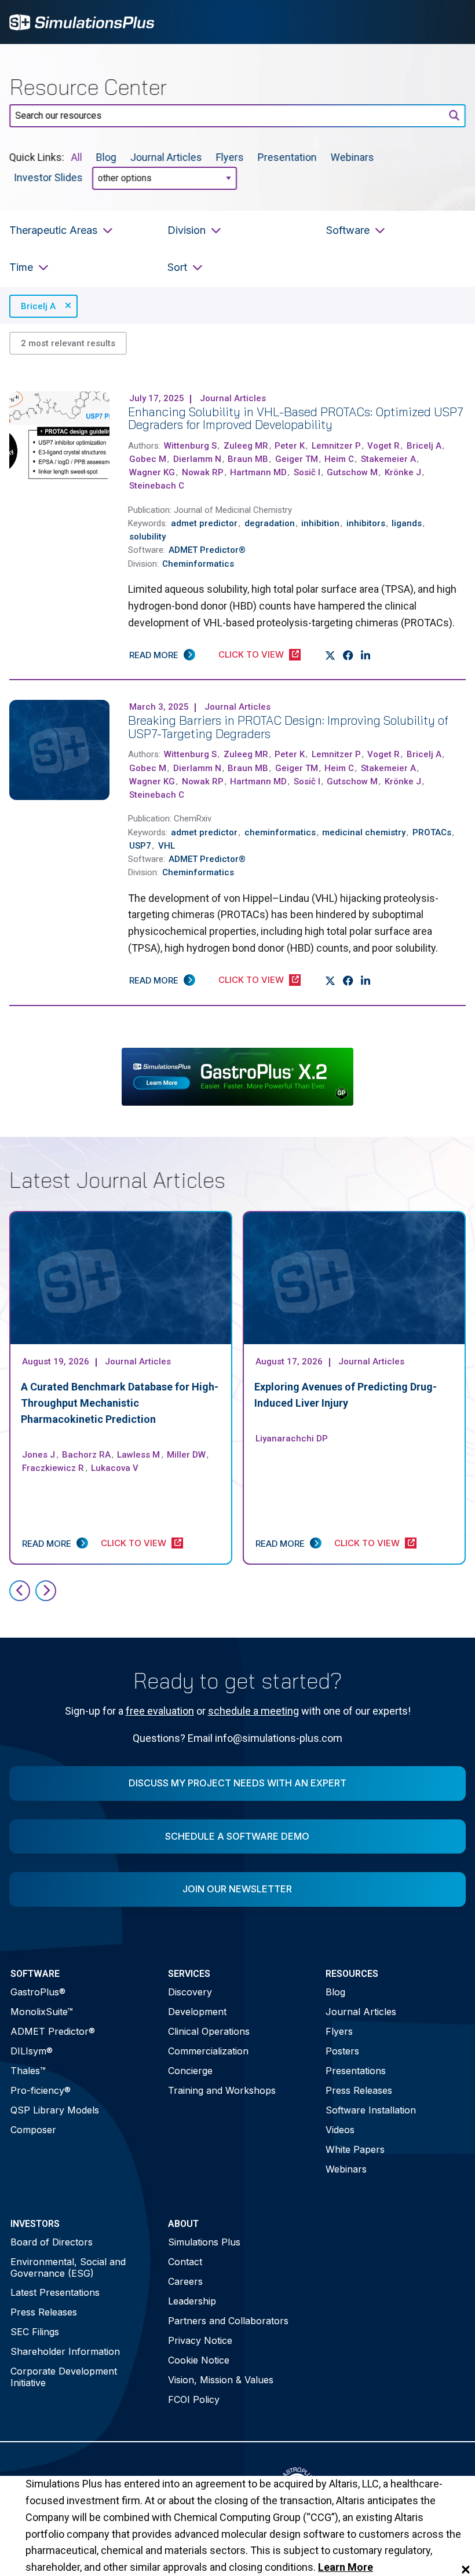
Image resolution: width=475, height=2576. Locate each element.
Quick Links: (37, 157)
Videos (340, 2130)
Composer (33, 2130)
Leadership (192, 2301)
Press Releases (359, 2090)
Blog (106, 157)
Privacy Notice (200, 2340)
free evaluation (160, 1711)
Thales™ (28, 2071)
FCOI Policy (194, 2399)
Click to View (251, 654)
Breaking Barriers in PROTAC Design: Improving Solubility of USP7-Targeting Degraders (288, 727)
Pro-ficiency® (41, 2090)
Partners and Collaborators (228, 2321)
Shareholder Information (65, 2351)
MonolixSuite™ (42, 2012)
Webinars (352, 157)
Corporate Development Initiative (64, 2377)
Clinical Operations (209, 2031)
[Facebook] (348, 655)
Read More (154, 655)
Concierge (190, 2071)
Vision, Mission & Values (221, 2380)
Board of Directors (52, 2242)
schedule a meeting (253, 1711)
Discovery (190, 1992)
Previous (20, 1591)
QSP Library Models (55, 2110)
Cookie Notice (199, 2360)
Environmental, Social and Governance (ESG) (68, 2267)
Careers (185, 2281)
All (77, 157)
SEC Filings (35, 2332)
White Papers (355, 2149)
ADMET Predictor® (53, 2031)
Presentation (287, 157)
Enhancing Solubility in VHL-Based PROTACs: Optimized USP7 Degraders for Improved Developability (296, 418)
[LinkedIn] (366, 655)
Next (46, 1591)
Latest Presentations (55, 2292)
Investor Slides (48, 177)
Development (197, 2012)
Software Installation (371, 2110)
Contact (185, 2262)
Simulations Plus (204, 2242)
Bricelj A (38, 306)
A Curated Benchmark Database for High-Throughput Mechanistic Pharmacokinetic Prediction (120, 1403)
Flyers (230, 157)
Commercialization (208, 2051)
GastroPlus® (38, 1992)
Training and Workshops (222, 2090)
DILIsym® (32, 2051)
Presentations (356, 2071)
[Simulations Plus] (82, 21)
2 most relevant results (68, 343)
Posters (342, 2051)
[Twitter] (330, 655)
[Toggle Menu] (451, 22)
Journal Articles (166, 157)
